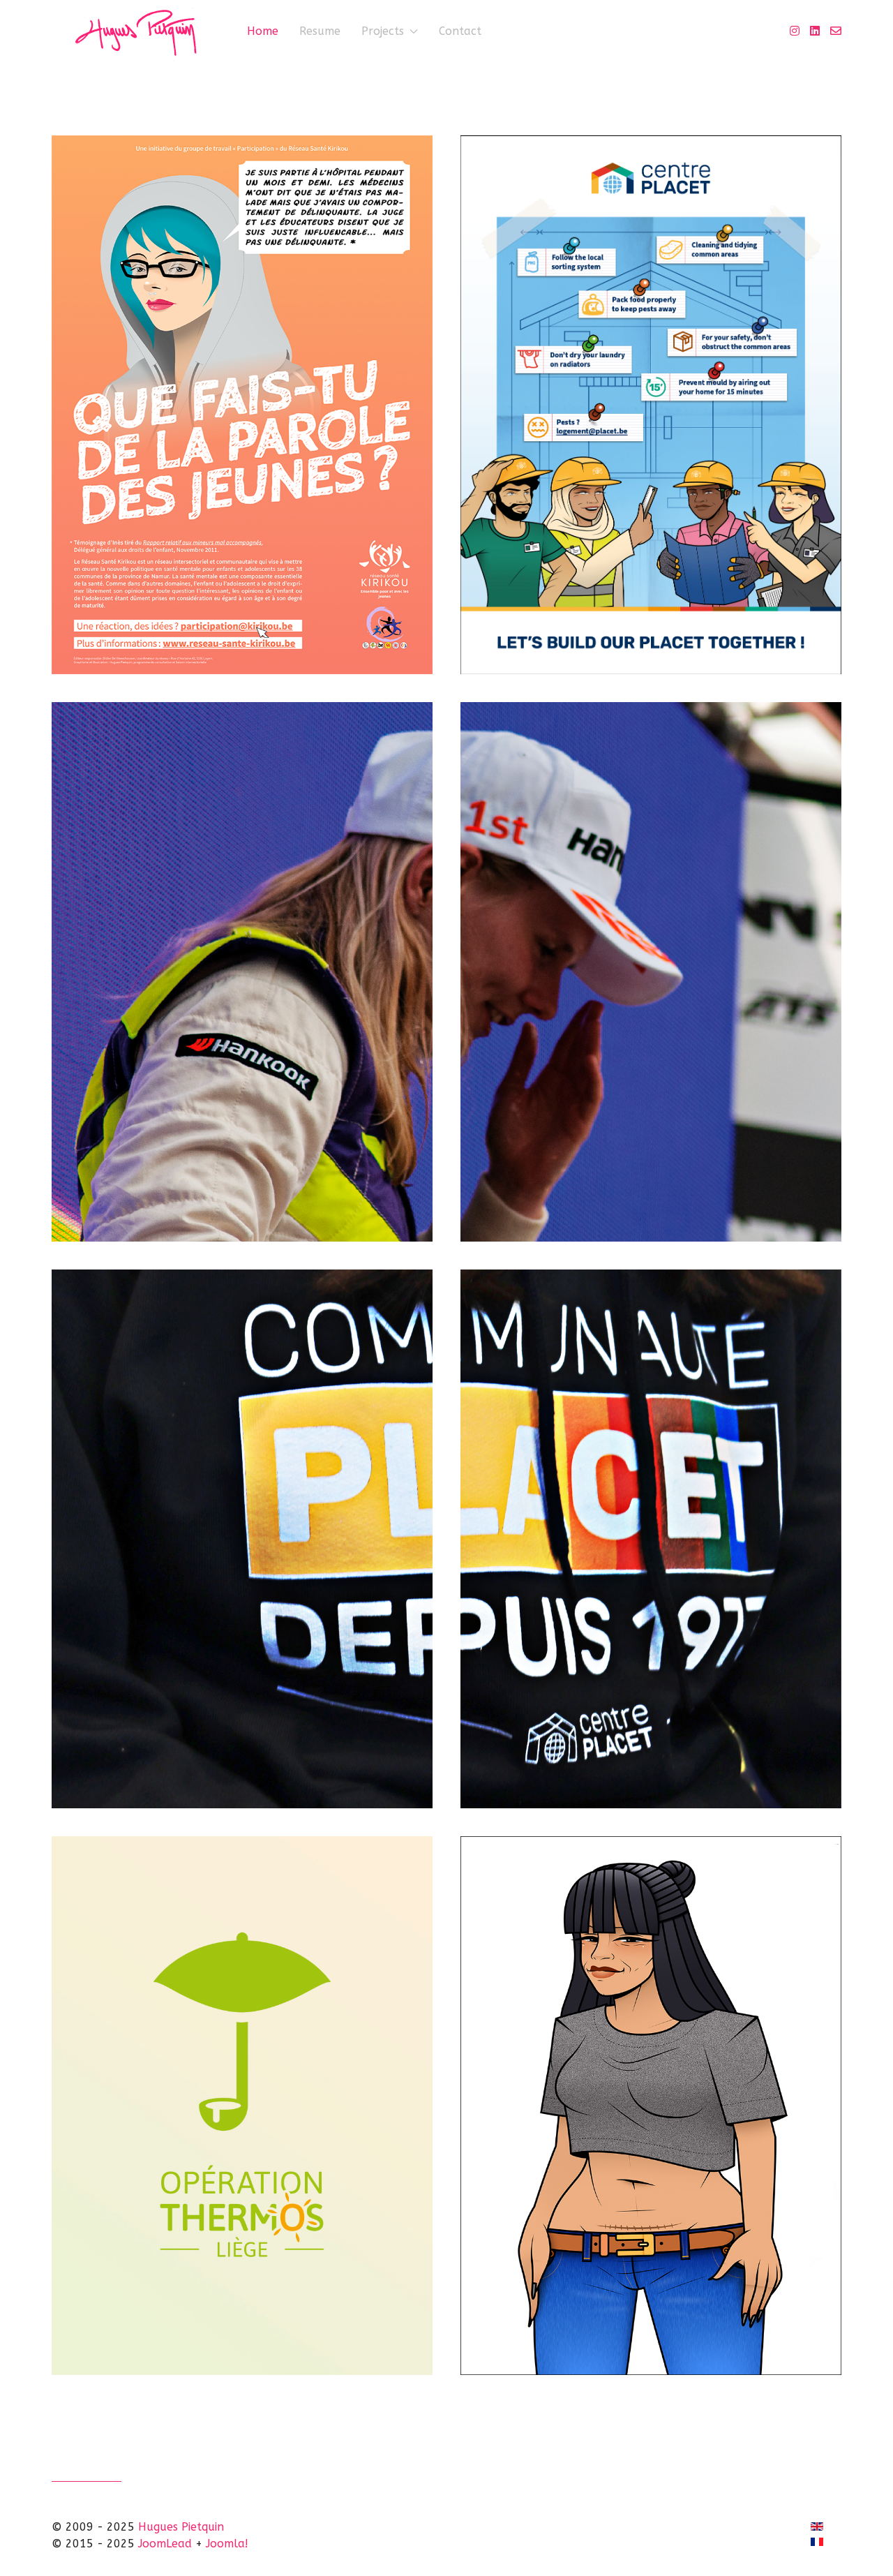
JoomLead (165, 2544)
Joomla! (227, 2544)
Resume (320, 31)
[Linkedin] (815, 31)
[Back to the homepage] (139, 31)
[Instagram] (795, 31)
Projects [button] (383, 31)
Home (263, 31)
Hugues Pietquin (181, 2527)
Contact (460, 31)
